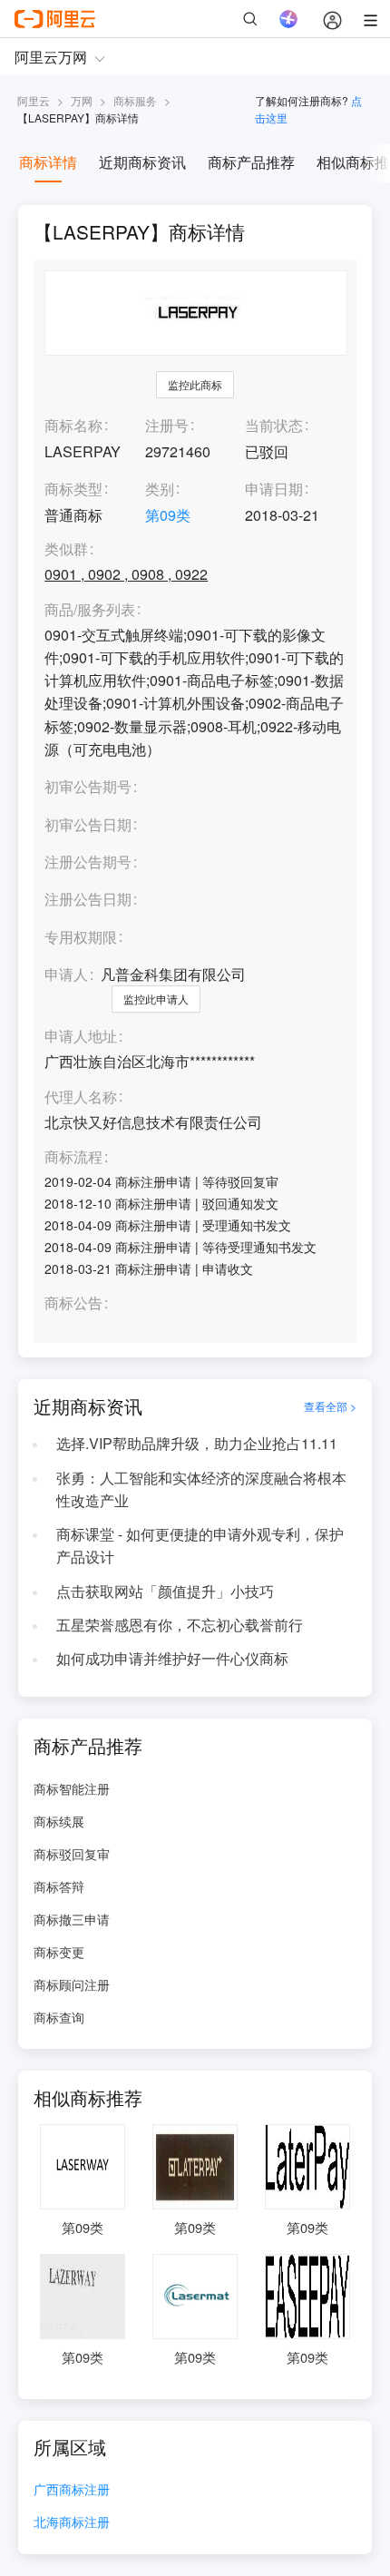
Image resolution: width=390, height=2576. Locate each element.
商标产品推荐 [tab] (251, 162)
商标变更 (59, 1952)
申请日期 (274, 489)
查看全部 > (330, 1406)
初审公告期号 (88, 786)
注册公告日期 (88, 899)
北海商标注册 (72, 2523)
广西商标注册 (72, 2490)
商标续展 (59, 1821)
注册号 (167, 425)
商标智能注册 (72, 1788)
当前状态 (274, 425)
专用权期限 (81, 937)
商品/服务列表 (90, 610)
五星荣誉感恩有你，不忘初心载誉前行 (180, 1625)
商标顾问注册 (72, 1984)
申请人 (66, 974)
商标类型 (73, 489)
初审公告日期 (88, 824)
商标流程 (73, 1157)
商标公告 (73, 1303)
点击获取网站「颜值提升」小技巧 (165, 1591)
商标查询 (59, 2017)
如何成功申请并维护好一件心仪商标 (172, 1658)
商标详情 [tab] (48, 162)
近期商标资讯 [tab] (142, 162)
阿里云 (34, 100)
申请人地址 (81, 1037)
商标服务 (135, 100)
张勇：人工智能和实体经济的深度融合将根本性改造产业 (201, 1489)
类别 (160, 489)
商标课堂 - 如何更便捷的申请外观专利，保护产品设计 (200, 1545)
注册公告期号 (88, 862)
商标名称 (73, 425)
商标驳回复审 (72, 1854)
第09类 (168, 515)
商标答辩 (59, 1886)
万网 (82, 100)
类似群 (66, 549)
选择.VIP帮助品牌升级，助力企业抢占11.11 (197, 1443)
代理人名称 (81, 1097)
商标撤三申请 (72, 1919)
